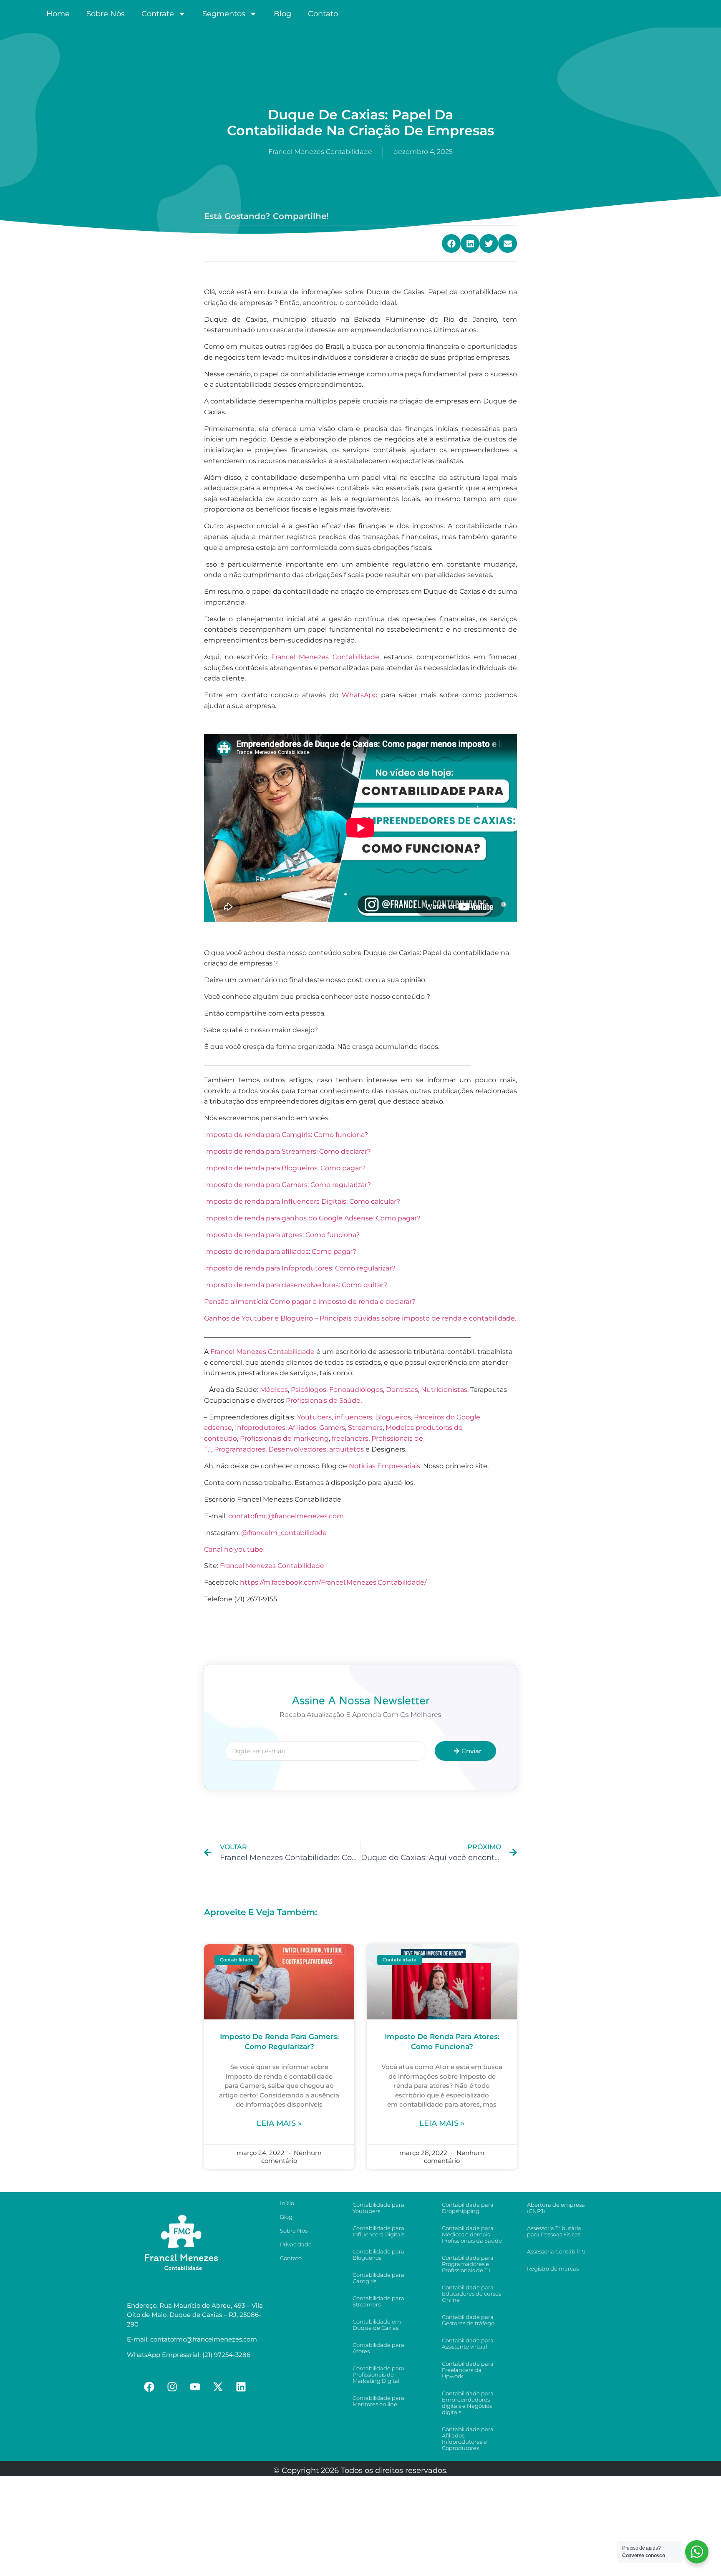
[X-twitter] (218, 2387)
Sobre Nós (106, 14)
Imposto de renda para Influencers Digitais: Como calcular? (302, 1201)
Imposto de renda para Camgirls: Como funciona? (286, 1135)
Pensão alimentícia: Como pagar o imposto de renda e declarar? (310, 1302)
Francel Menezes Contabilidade (325, 657)
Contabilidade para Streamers (378, 2301)
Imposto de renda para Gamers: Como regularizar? (287, 1185)
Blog (282, 14)
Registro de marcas (553, 2268)
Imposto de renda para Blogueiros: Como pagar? (285, 1168)
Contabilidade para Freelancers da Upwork (468, 2370)
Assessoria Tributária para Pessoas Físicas (554, 2231)
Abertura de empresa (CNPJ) (556, 2208)
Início (287, 2203)
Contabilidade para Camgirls (378, 2278)
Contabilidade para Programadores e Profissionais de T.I (468, 2264)
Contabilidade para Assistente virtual (468, 2343)
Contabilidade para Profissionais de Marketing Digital (378, 2374)
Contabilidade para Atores (378, 2348)
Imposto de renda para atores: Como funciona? (282, 1235)
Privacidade (296, 2244)
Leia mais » (279, 2123)
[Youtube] (195, 2387)
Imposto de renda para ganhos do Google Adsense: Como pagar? (312, 1218)
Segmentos (224, 14)
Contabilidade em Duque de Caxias (377, 2325)
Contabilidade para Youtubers (378, 2208)
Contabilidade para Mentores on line (378, 2401)
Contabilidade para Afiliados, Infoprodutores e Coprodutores (468, 2439)
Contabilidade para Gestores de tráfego (468, 2320)
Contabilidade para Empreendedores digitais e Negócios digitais (468, 2403)
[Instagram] (172, 2387)
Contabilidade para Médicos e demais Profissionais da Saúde (472, 2234)
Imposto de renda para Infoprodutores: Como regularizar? (300, 1268)
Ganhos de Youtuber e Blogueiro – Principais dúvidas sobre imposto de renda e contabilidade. (360, 1318)
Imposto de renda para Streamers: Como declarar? (287, 1151)
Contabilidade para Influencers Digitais (378, 2231)
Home (58, 14)
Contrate (158, 14)
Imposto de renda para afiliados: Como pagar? (280, 1251)
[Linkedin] (241, 2387)
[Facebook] (149, 2387)
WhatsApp (360, 695)
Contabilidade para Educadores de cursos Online (471, 2294)
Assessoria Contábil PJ (556, 2251)
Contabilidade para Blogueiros (378, 2255)
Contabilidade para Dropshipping (468, 2208)
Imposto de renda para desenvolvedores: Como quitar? (296, 1285)
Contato (323, 14)
